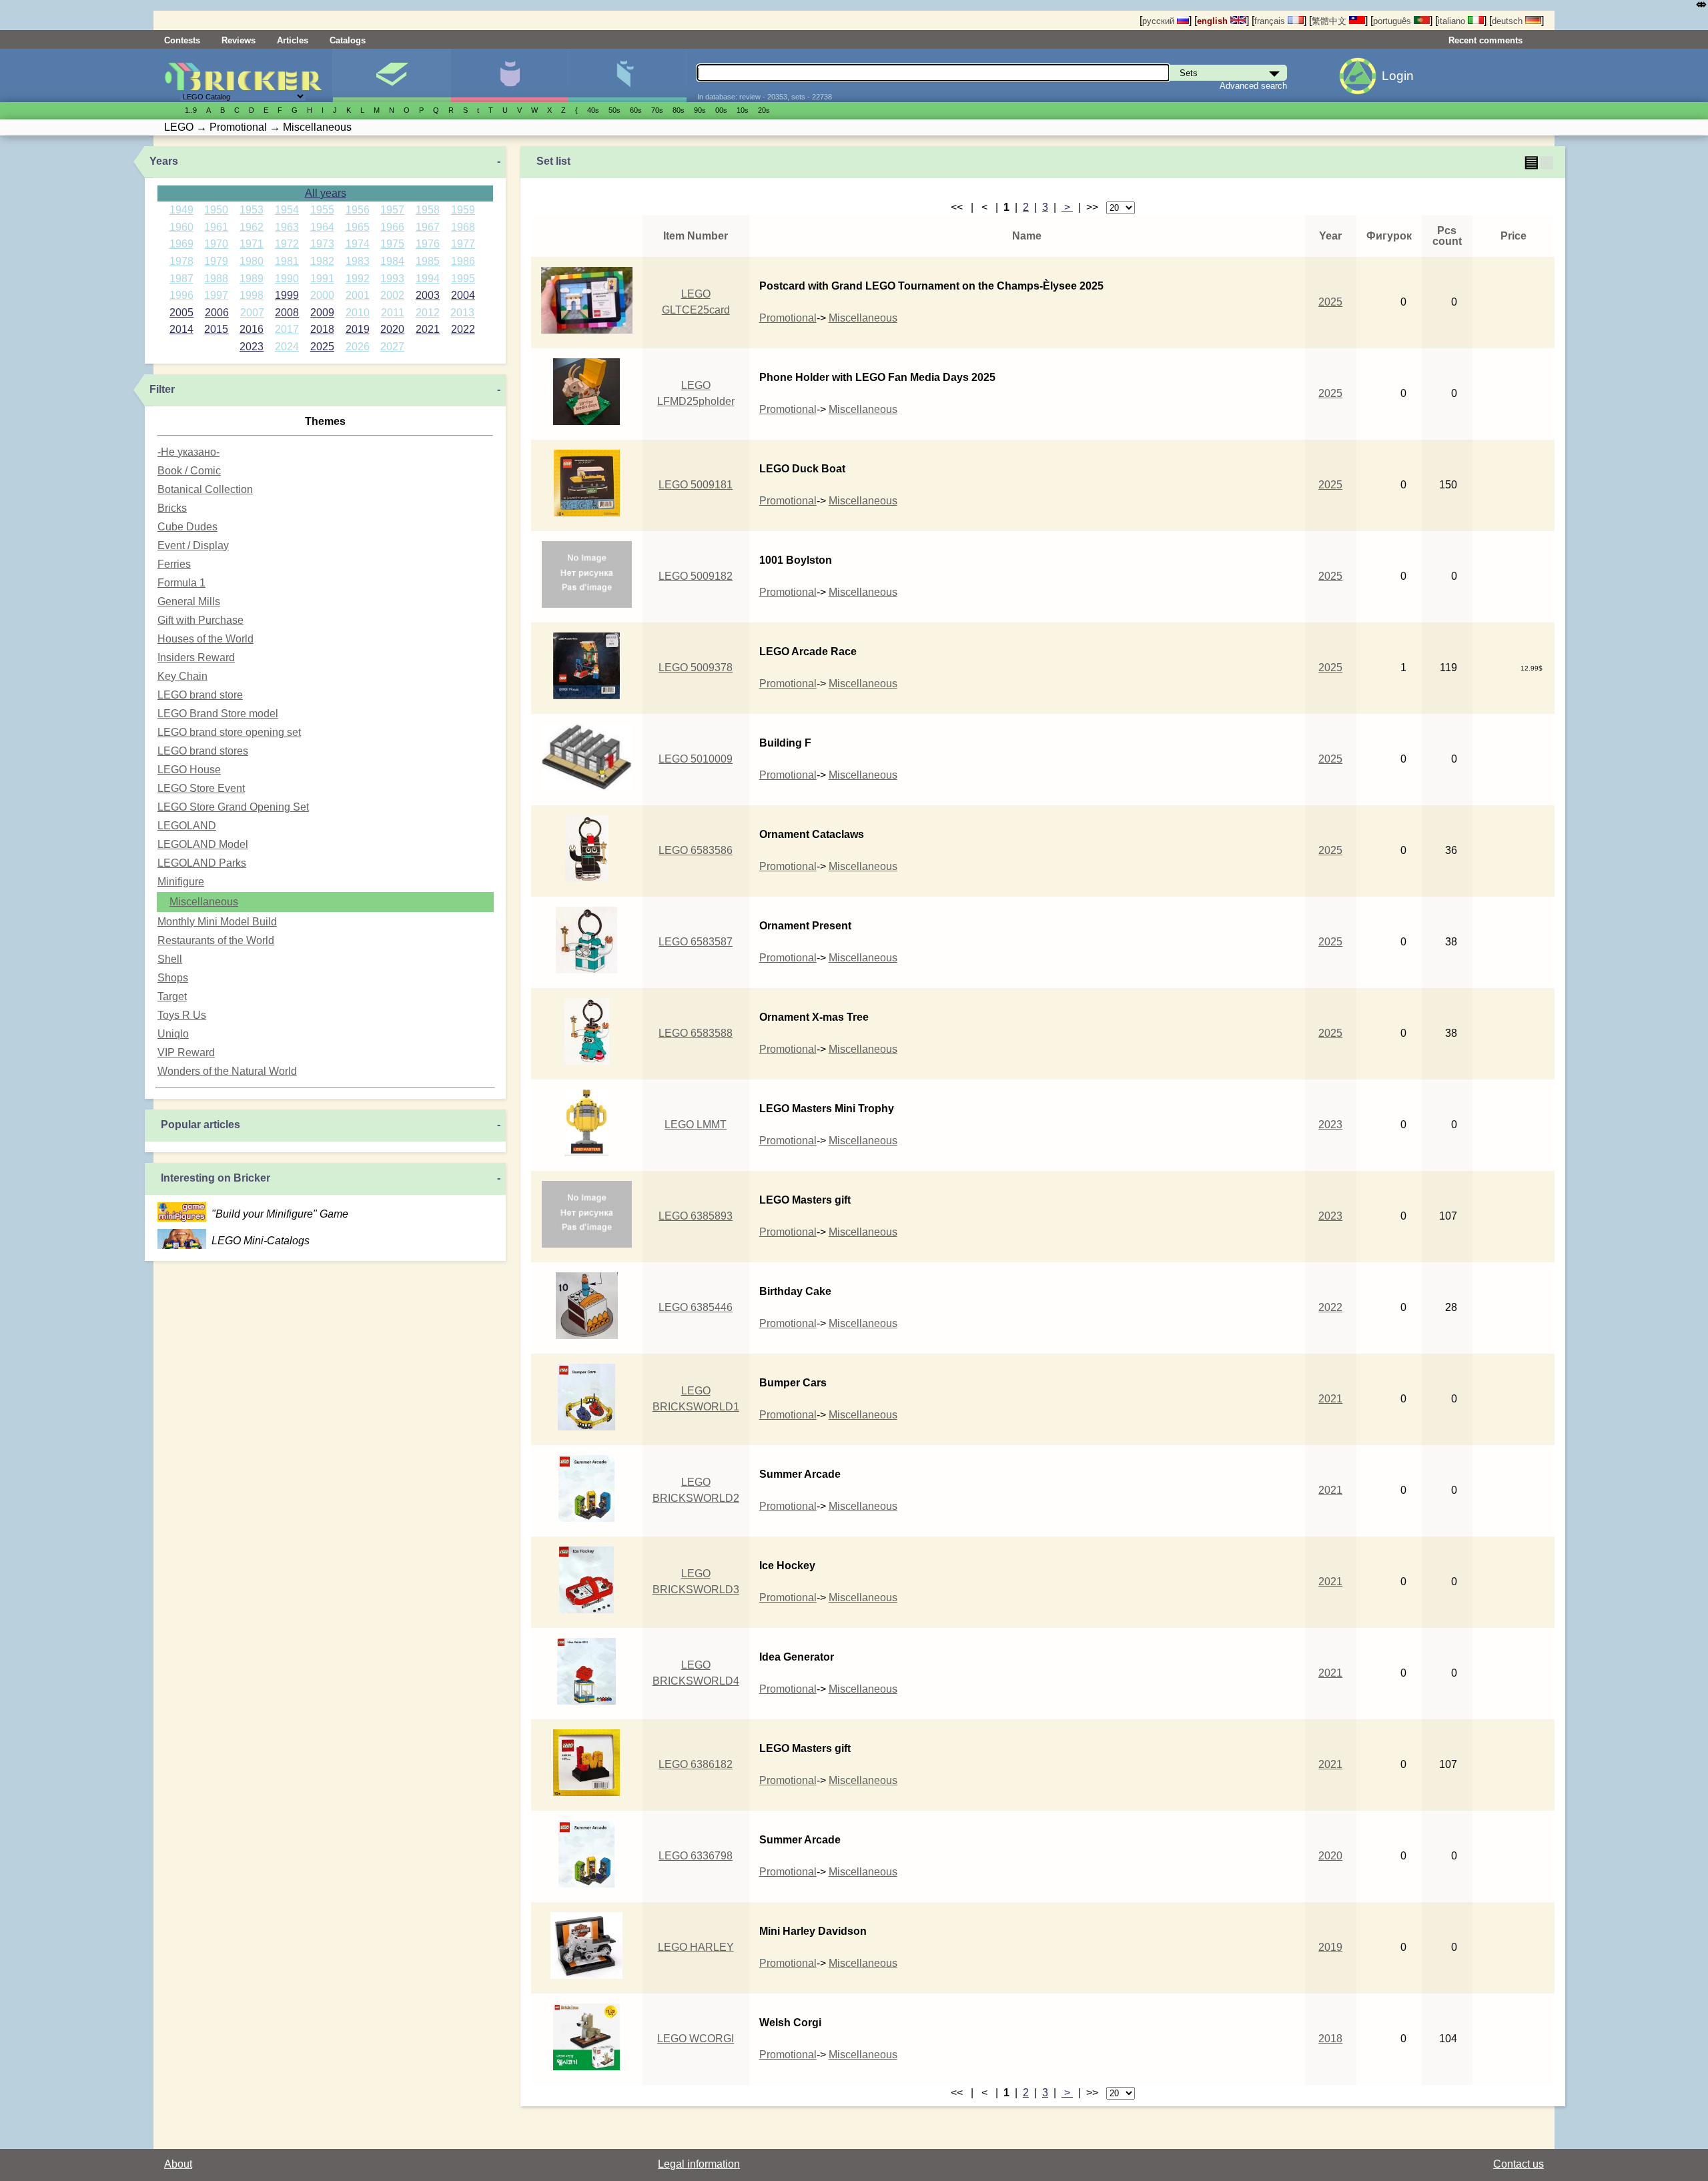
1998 (252, 295)
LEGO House (189, 770)
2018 (322, 329)
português (1393, 21)
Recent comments (1485, 40)
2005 (181, 313)
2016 (252, 329)
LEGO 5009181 (696, 485)
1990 (287, 279)
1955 (322, 210)
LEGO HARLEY (696, 1947)
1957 (392, 210)
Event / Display (193, 545)
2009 (322, 313)
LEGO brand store (200, 695)
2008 (287, 313)
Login (1398, 76)
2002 (392, 295)
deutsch (1509, 21)
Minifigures (509, 75)
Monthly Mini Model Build (217, 922)
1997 (216, 295)
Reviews (239, 40)
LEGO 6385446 (696, 1307)
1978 (181, 261)
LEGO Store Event (201, 788)
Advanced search (1253, 86)
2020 (392, 329)
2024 (287, 347)
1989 (252, 279)
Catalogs (348, 40)
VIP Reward (186, 1052)
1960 (181, 227)
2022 (463, 329)
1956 (358, 210)
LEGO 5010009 (696, 759)
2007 (252, 313)
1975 (392, 244)
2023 (252, 347)
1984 (392, 261)
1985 (428, 261)
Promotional (788, 318)
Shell (170, 959)
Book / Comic (189, 471)
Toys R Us (182, 1015)
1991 (322, 279)
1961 (216, 227)
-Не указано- (188, 452)
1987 (181, 279)
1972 (287, 244)
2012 (428, 313)
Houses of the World (205, 639)
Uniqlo (173, 1034)
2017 (287, 329)
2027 (392, 347)
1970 (216, 244)
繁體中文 (1330, 21)
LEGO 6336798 (696, 1856)
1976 (428, 244)
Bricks (172, 508)
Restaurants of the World (216, 940)
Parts (627, 75)
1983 (358, 261)
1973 (322, 244)
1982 (322, 261)
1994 (428, 279)
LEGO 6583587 (696, 942)
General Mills (189, 601)
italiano (1453, 21)
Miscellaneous (204, 902)
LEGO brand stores (203, 751)
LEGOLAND (187, 826)
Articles (293, 40)
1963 (287, 227)
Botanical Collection (205, 489)
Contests (182, 40)
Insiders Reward (196, 658)
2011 (393, 313)
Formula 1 (181, 583)
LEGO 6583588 (696, 1033)
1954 (287, 210)
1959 (463, 210)
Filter (162, 389)
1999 (287, 295)
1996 (181, 295)
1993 (392, 279)
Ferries (174, 564)
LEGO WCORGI (696, 2039)
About (178, 2164)
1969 (181, 244)
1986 (463, 261)
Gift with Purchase (200, 620)
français (1271, 21)
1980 (252, 261)
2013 (462, 313)
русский (1160, 21)
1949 (181, 210)
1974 (358, 244)
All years (326, 193)
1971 (252, 244)
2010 (358, 313)
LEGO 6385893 (696, 1216)
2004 (463, 295)
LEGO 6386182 (696, 1764)
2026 (358, 347)
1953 (252, 210)
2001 (358, 295)
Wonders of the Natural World (227, 1071)
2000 (322, 295)
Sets (391, 75)
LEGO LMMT (696, 1125)
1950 (216, 210)
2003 (428, 295)
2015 (216, 329)
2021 (428, 329)
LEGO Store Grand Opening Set (233, 807)
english (1214, 21)
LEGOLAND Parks (202, 863)
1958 (428, 210)
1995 (463, 279)
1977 (463, 244)
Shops (173, 978)
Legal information (699, 2164)
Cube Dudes (187, 527)
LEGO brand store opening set (229, 732)
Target (172, 996)
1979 (216, 261)
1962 (252, 227)
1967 (428, 227)
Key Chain (182, 676)
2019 (358, 329)
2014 (181, 329)
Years (164, 161)
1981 (287, 261)
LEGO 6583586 (696, 850)
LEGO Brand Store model (218, 714)
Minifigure (181, 882)
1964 (322, 227)
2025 (322, 347)
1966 (392, 227)
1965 (358, 227)
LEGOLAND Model (203, 844)
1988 (216, 279)
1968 (463, 227)
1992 (358, 279)
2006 (217, 313)
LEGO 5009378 (696, 668)
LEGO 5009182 (696, 576)
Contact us (1519, 2164)
